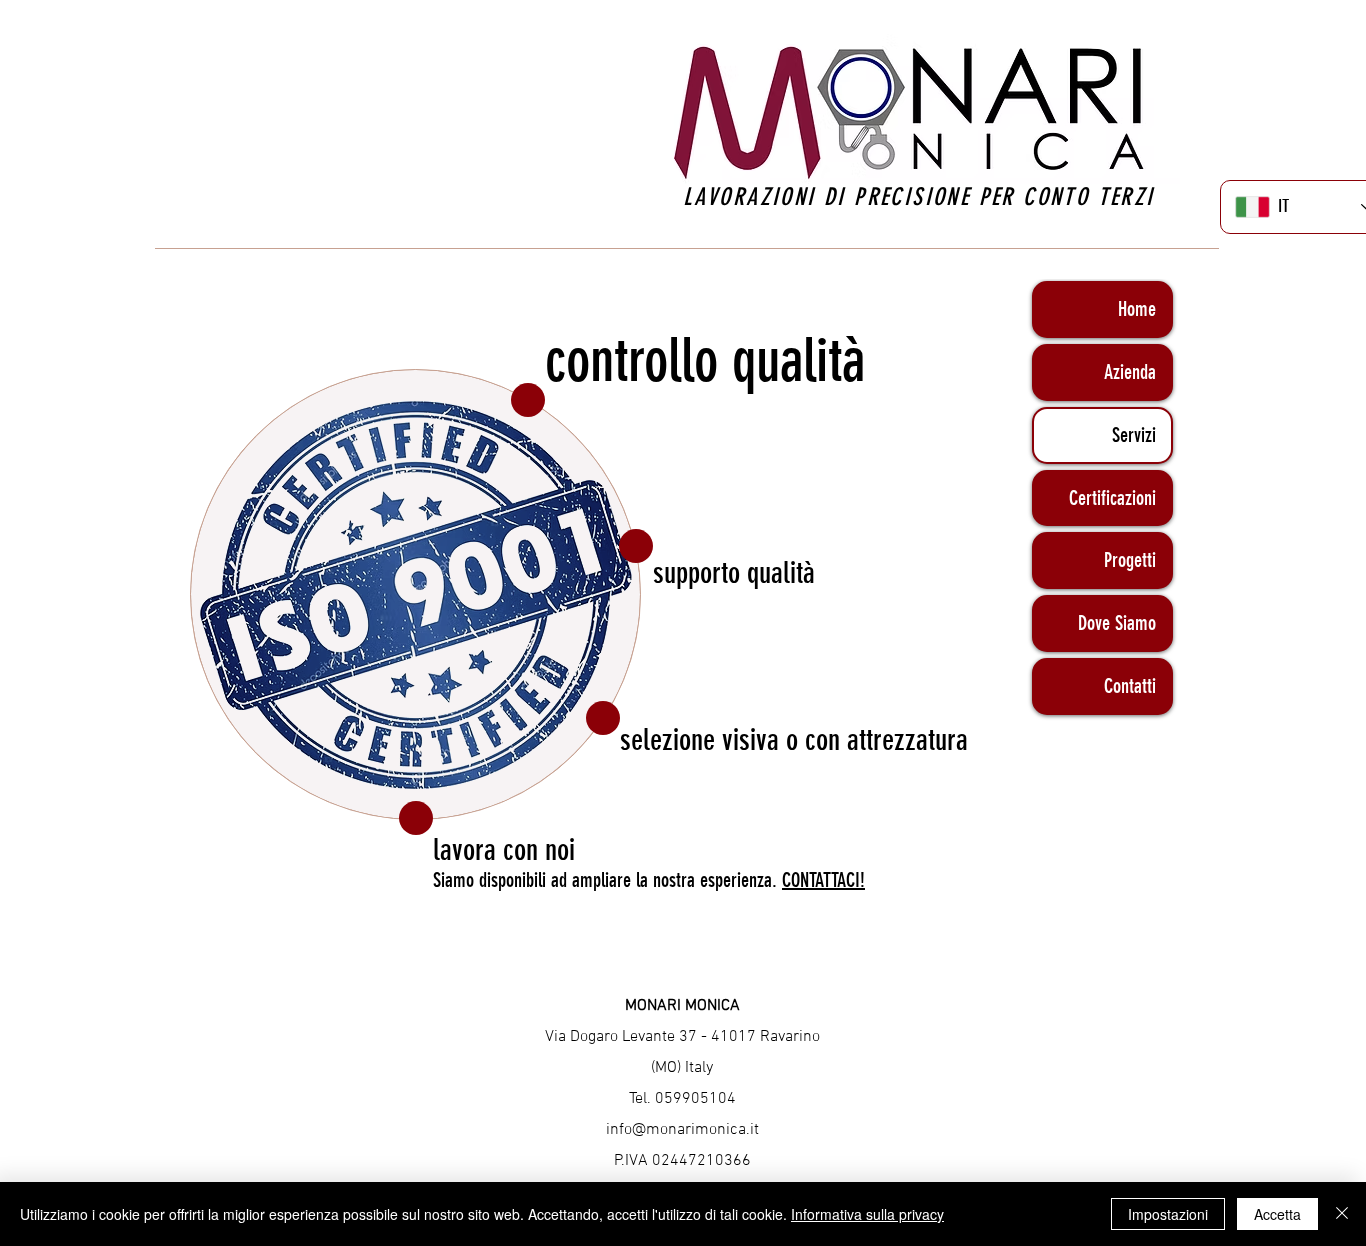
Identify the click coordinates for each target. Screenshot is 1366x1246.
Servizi (1134, 435)
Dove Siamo (1117, 623)
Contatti (1130, 686)
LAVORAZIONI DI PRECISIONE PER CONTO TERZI (923, 197)
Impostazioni (1168, 1214)
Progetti (1130, 560)
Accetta (1277, 1214)
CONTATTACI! (823, 880)
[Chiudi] (1342, 1214)
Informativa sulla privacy (867, 1214)
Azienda (1130, 372)
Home (1137, 309)
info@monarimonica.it (682, 1130)
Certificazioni (1112, 498)
